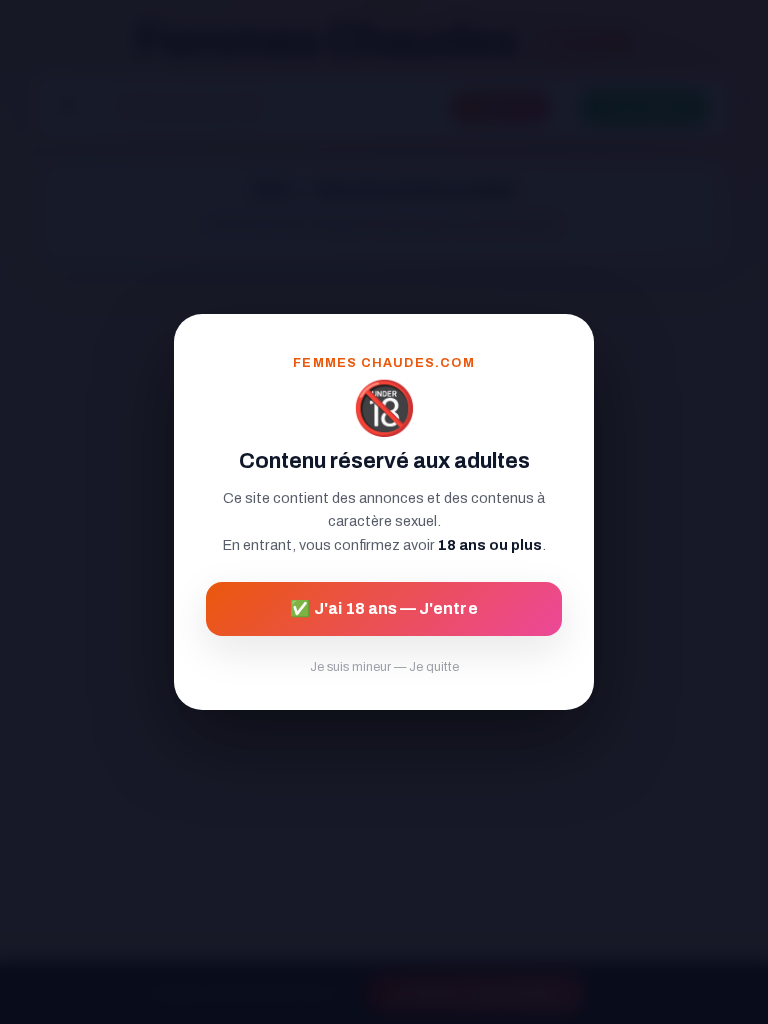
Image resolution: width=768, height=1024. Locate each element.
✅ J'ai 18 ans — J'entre (383, 608)
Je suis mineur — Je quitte (384, 667)
